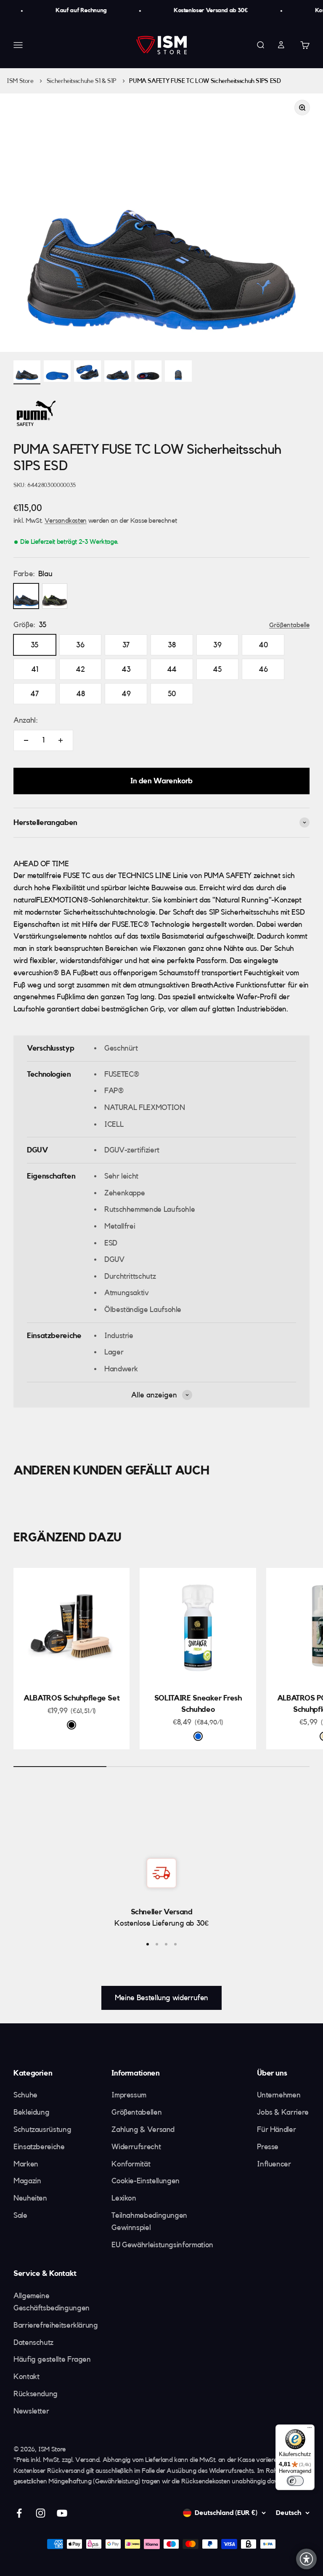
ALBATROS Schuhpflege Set (71, 1698)
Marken (26, 2164)
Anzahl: (25, 720)
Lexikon (124, 2198)
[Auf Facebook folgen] (19, 2513)
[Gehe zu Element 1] (27, 372)
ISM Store (20, 81)
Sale (20, 2215)
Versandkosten (66, 521)
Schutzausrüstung (42, 2129)
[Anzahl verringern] (26, 740)
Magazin (27, 2181)
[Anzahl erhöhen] (61, 740)
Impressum (129, 2095)
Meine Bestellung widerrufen (161, 1998)
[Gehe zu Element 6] (178, 372)
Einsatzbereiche (39, 2147)
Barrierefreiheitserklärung (56, 2325)
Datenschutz (33, 2342)
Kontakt (26, 2376)
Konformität (131, 2164)
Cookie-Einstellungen (146, 2181)
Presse (268, 2147)
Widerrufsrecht (136, 2147)
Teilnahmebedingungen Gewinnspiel (149, 2221)
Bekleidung (31, 2112)
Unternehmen (279, 2095)
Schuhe (25, 2095)
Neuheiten (30, 2198)
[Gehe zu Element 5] (148, 372)
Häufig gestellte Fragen (52, 2359)
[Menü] (310, 2430)
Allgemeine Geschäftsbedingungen (52, 2302)
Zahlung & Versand (143, 2129)
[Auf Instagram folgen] (41, 2513)
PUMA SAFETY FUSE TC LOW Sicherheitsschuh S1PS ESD (205, 81)
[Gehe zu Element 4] (118, 372)
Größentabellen (136, 2112)
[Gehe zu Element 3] (87, 372)
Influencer (274, 2164)
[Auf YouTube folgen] (62, 2513)
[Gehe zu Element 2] (57, 372)
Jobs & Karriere (283, 2112)
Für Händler (276, 2129)
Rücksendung (36, 2394)
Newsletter (31, 2411)
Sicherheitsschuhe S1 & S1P (82, 81)
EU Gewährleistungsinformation (162, 2245)
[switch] (295, 2481)
